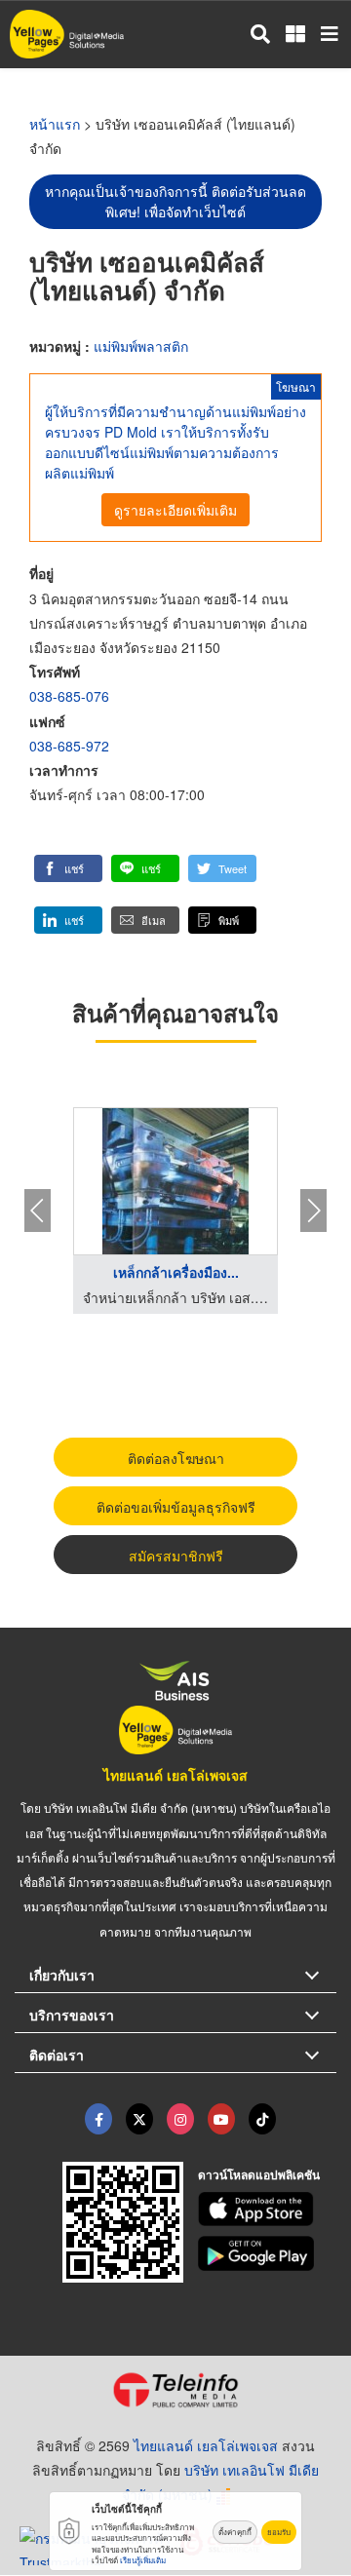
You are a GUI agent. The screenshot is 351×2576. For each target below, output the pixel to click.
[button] (68, 868)
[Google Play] (268, 2253)
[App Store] (268, 2210)
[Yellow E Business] (98, 2119)
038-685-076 (69, 696)
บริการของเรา (72, 2015)
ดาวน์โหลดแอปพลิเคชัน (259, 2174)
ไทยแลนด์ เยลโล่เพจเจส (175, 1775)
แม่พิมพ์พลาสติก (141, 346)
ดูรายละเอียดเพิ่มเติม (175, 510)
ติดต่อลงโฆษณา (176, 1458)
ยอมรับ (279, 2532)
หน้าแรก (55, 124)
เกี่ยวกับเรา (62, 1975)
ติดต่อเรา (57, 2055)
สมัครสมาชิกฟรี (176, 1556)
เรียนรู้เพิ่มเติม (143, 2560)
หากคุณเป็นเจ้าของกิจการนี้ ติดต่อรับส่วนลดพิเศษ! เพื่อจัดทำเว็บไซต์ (175, 201)
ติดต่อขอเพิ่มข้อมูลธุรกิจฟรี (176, 1507)
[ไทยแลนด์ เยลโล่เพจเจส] (139, 2119)
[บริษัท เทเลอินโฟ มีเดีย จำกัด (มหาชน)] (175, 2390)
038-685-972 (69, 746)
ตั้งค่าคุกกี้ (235, 2532)
